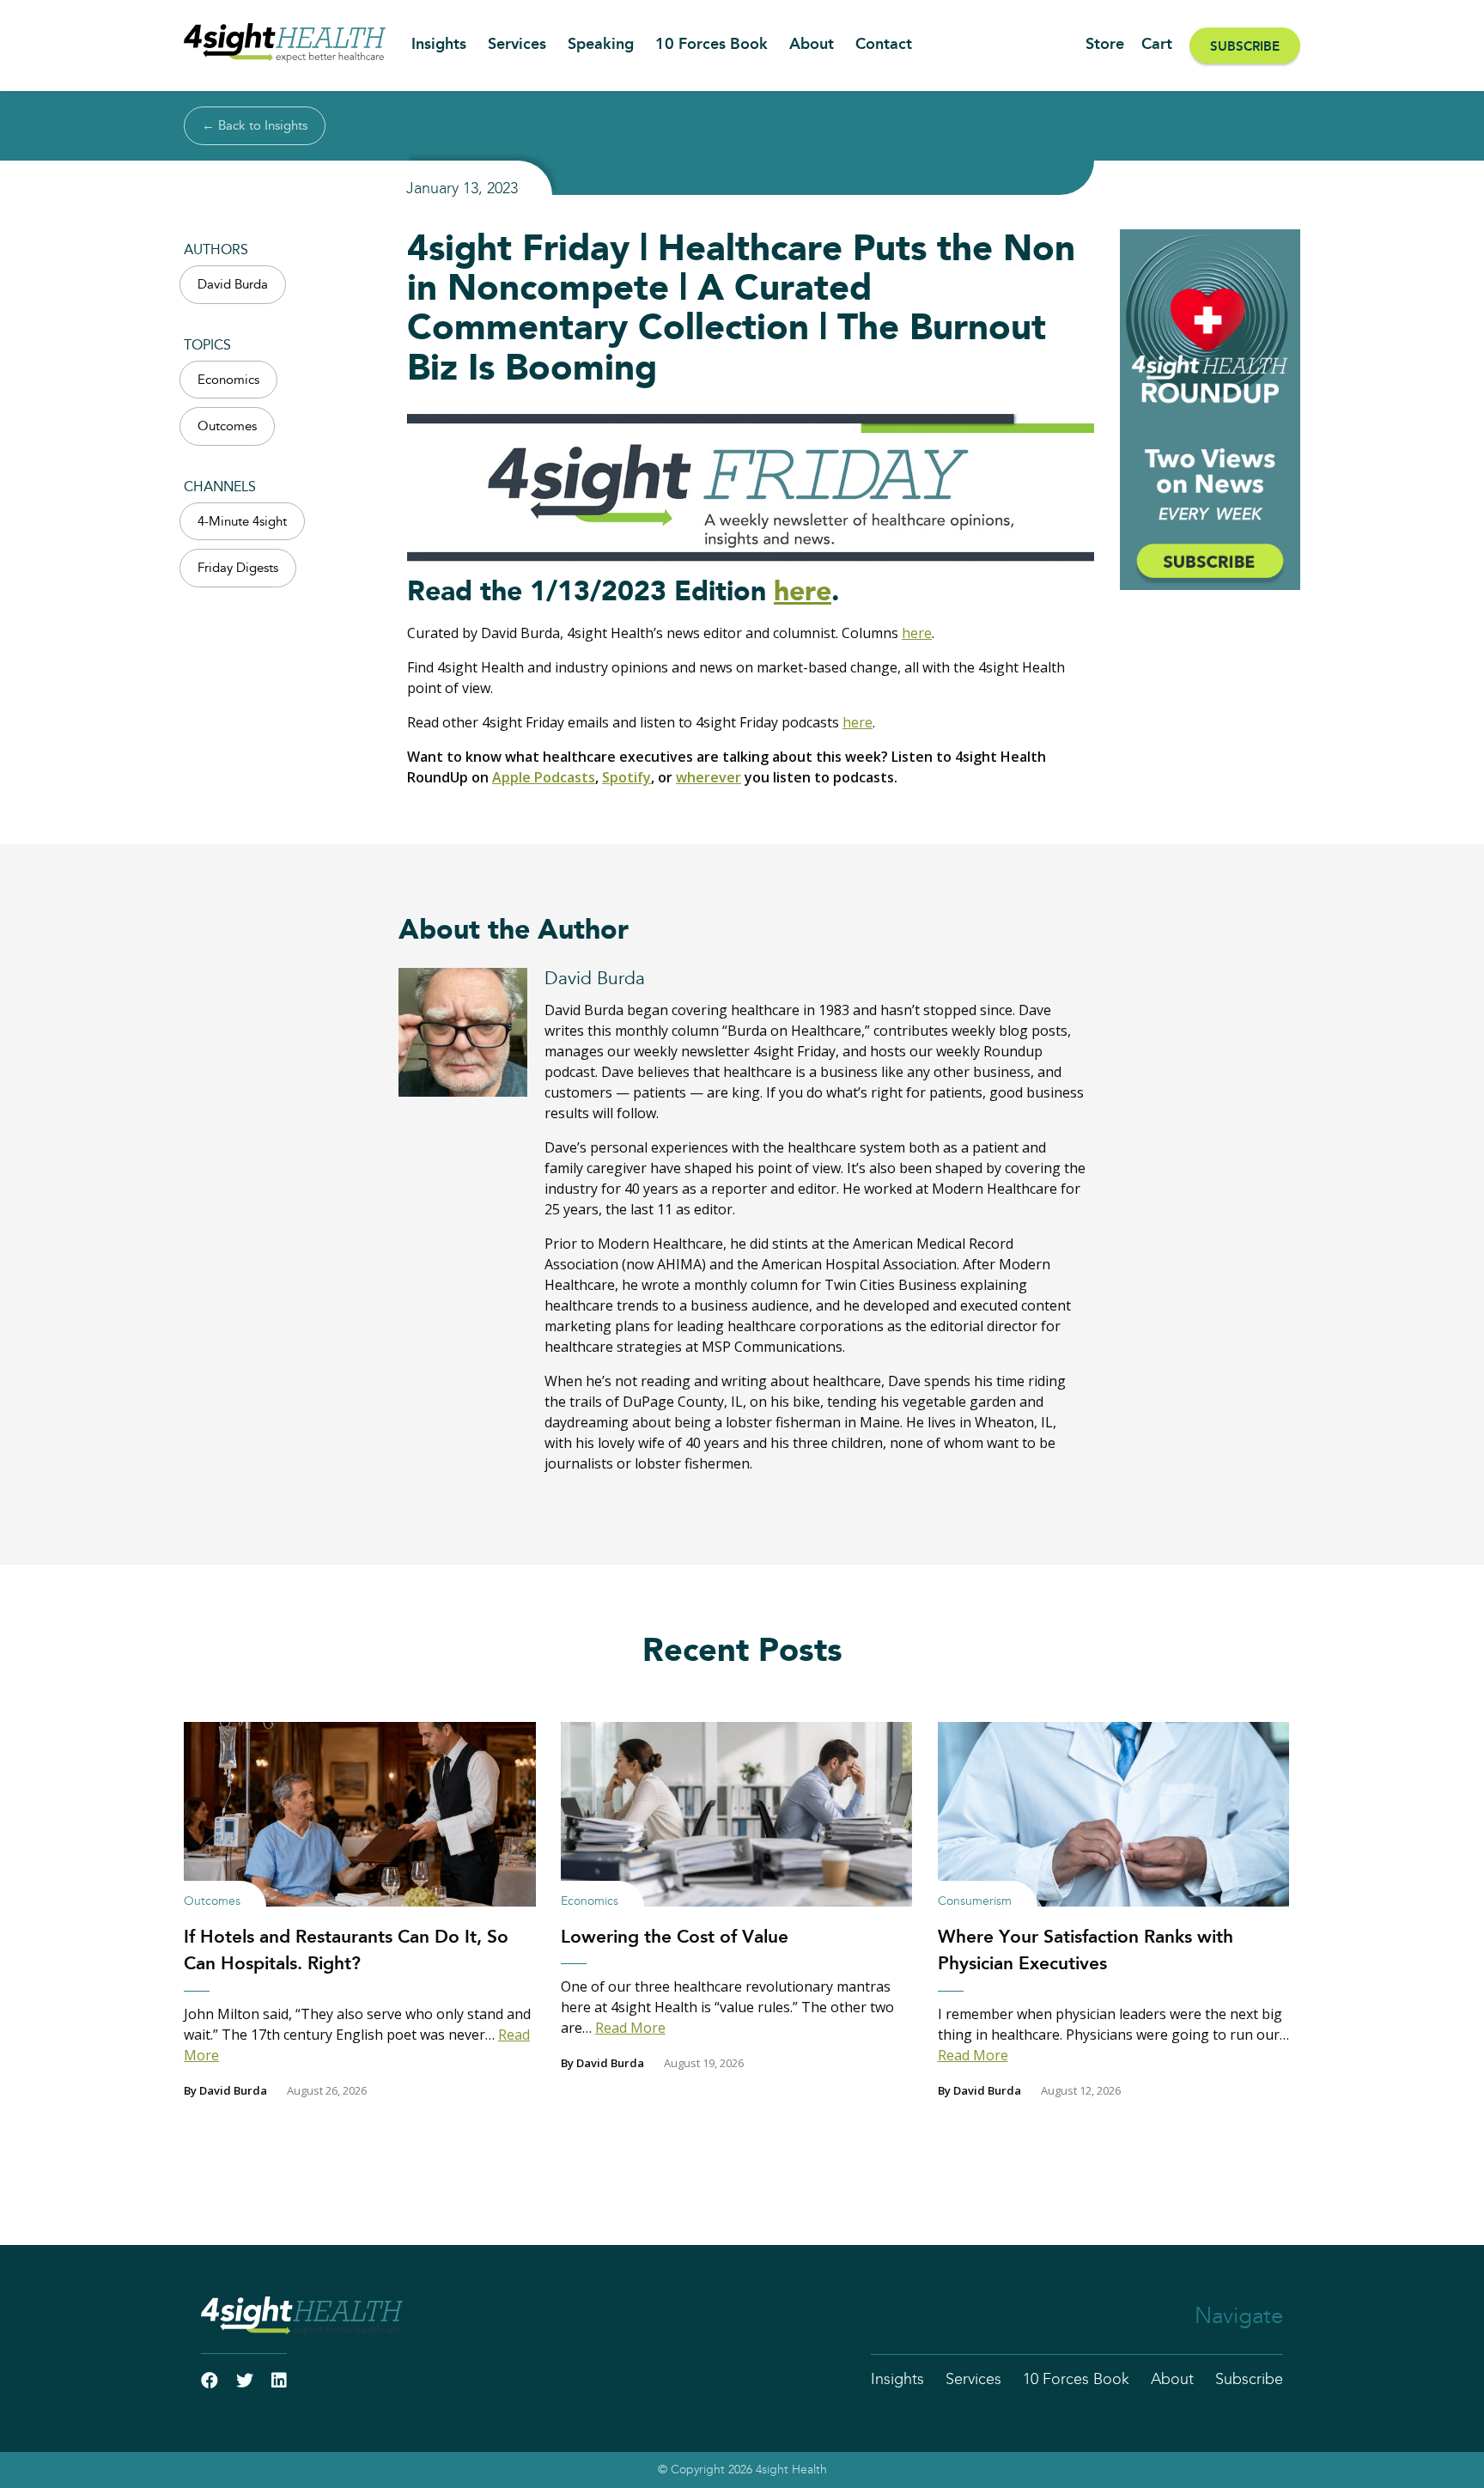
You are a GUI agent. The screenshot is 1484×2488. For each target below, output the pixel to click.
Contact (884, 45)
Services (517, 45)
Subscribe (1245, 47)
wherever (709, 777)
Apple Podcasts (544, 777)
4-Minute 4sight (242, 522)
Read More (630, 2028)
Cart (1157, 45)
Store (1105, 45)
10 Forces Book (712, 45)
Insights (439, 45)
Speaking (601, 45)
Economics (228, 380)
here (803, 592)
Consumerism (975, 1901)
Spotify (626, 777)
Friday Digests (238, 568)
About (812, 45)
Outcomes (227, 426)
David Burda (233, 285)
